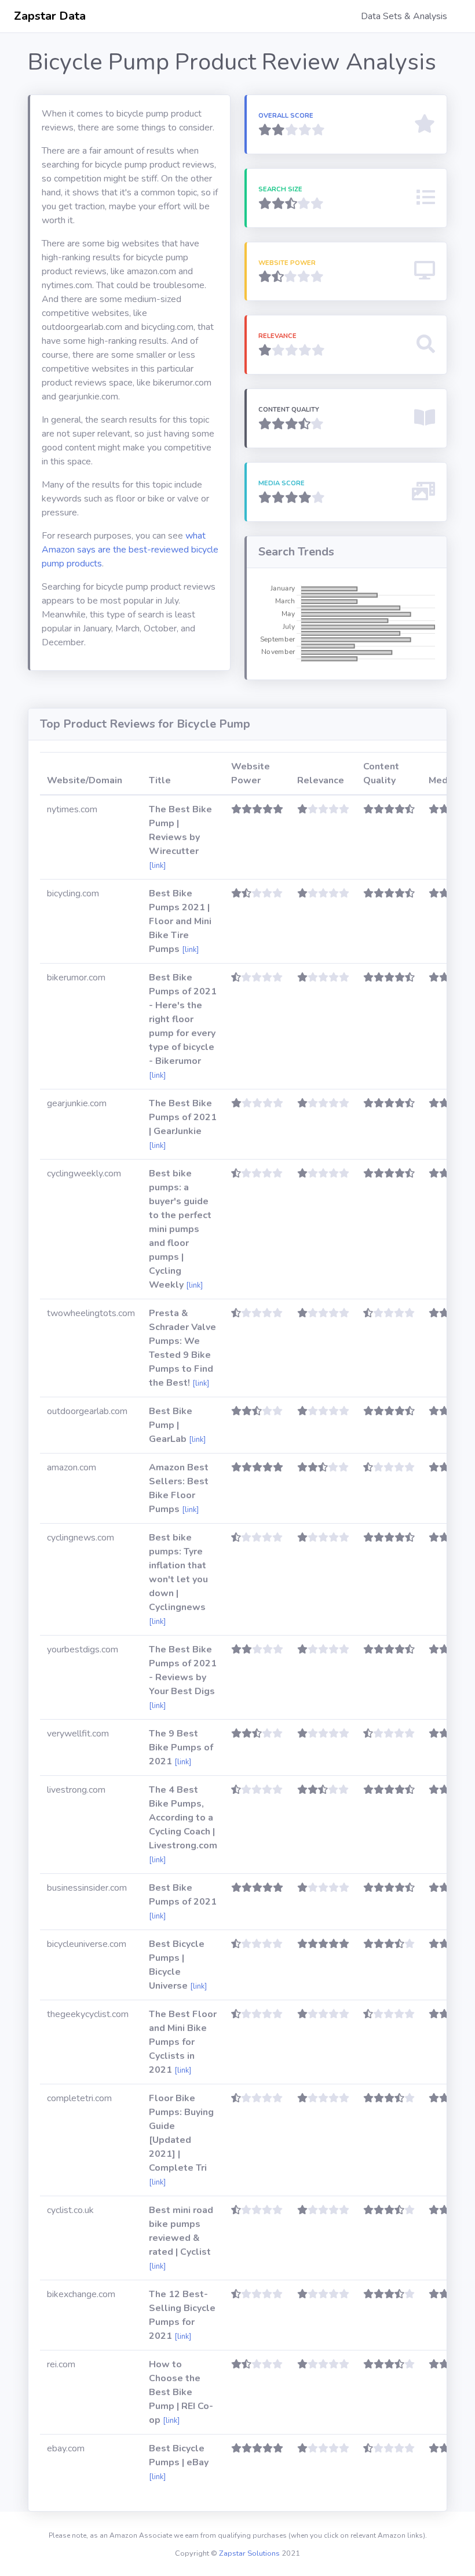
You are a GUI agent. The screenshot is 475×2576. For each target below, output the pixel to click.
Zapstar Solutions (249, 2553)
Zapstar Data (50, 16)
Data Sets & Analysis (404, 16)
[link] (157, 866)
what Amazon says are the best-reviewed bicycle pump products (130, 550)
